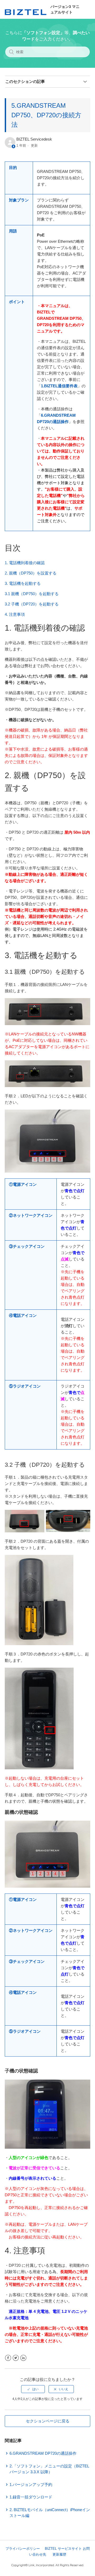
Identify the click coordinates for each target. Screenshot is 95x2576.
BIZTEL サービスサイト (63, 2549)
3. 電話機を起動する (23, 583)
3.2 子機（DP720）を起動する (32, 604)
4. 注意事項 (15, 614)
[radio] (33, 2389)
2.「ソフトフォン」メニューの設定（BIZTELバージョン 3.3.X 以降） (49, 2469)
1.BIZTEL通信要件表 (59, 386)
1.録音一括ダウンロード (31, 2497)
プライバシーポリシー (23, 2549)
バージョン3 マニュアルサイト (65, 9)
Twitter (16, 2358)
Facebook (8, 2358)
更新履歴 (59, 2554)
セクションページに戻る (48, 2421)
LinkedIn (23, 2358)
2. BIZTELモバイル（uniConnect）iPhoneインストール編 (50, 2513)
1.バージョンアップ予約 (31, 2485)
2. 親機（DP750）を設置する (31, 573)
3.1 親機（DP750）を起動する (32, 594)
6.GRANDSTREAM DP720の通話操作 (43, 2453)
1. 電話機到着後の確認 (25, 563)
